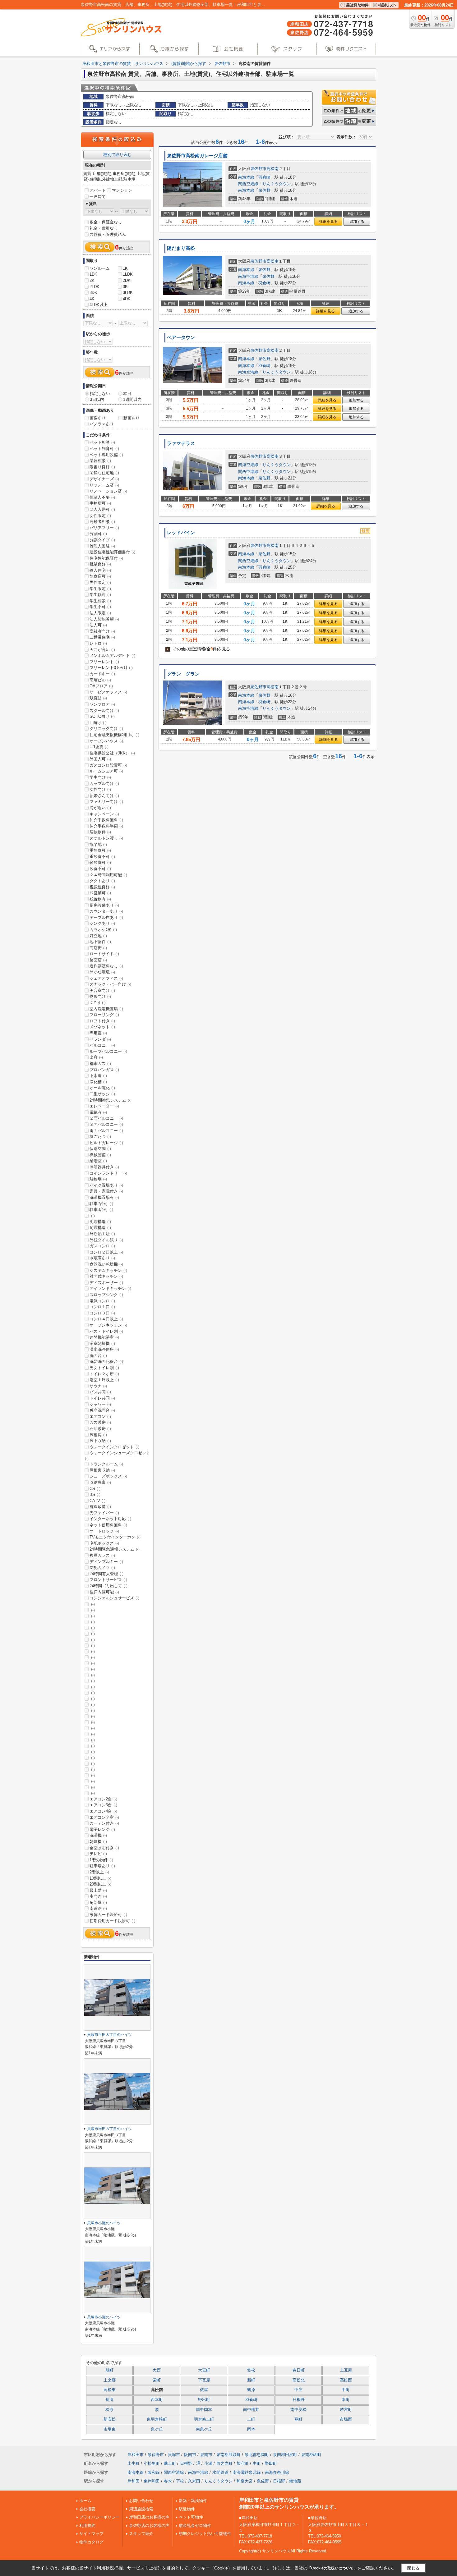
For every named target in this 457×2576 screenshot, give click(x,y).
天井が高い (102, 650)
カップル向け (104, 784)
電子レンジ (102, 1829)
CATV (97, 1501)
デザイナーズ (104, 479)
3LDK (128, 293)
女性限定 (100, 516)
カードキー (102, 674)
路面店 (98, 960)
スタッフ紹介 (141, 2534)
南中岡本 (204, 2410)
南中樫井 (251, 2410)
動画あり (132, 418)
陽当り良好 (102, 467)
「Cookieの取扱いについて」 (332, 2568)
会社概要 (87, 2509)
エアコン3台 (103, 1805)
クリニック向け (106, 729)
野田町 (271, 2463)
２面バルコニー (106, 1118)
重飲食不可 (102, 857)
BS (95, 1494)
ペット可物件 (191, 2517)
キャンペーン (104, 814)
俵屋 (204, 2390)
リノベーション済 (108, 491)
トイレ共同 (102, 1398)
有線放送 (100, 1507)
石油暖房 (100, 1429)
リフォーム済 (104, 485)
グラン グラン (183, 674)
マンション (122, 190)
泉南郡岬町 (311, 2455)
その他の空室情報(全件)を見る (198, 649)
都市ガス (100, 1063)
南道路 (98, 1908)
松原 (109, 2410)
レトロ (98, 643)
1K (125, 268)
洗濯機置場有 (104, 1197)
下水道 (98, 1076)
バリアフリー (104, 528)
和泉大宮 (245, 2481)
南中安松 (298, 2410)
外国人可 (100, 759)
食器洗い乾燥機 (106, 1264)
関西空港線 (248, 184)
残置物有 (100, 899)
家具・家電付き (106, 1191)
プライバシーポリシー (99, 2517)
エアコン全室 (104, 1817)
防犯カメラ (102, 1568)
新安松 (110, 2419)
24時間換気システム (111, 1100)
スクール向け (104, 710)
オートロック (104, 1531)
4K (92, 299)
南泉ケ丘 (204, 2429)
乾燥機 (98, 1842)
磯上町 (170, 2463)
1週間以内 (132, 399)
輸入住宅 (100, 570)
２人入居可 (102, 509)
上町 (251, 2419)
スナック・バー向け (110, 984)
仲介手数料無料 (106, 820)
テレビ (98, 1854)
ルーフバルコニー (108, 1051)
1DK (93, 274)
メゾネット (102, 1027)
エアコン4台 (103, 1811)
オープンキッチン (108, 1325)
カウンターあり (106, 911)
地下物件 (100, 942)
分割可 (98, 534)
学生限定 (100, 589)
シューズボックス (108, 1476)
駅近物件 (187, 2509)
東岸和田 (152, 2481)
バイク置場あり (106, 1185)
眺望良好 (100, 564)
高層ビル (100, 680)
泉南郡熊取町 (228, 2455)
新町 (251, 2380)
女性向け (100, 789)
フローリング (104, 1015)
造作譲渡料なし (106, 966)
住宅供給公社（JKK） (112, 753)
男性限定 (100, 582)
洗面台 (98, 1356)
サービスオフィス (108, 692)
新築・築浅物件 (193, 2501)
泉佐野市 (258, 169)
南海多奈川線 (277, 2472)
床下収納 (100, 1441)
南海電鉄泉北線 (247, 2472)
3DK (93, 293)
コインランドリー (108, 1173)
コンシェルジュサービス (114, 1598)
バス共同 (100, 1392)
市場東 (110, 2429)
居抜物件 (100, 832)
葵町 (298, 2419)
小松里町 (152, 2463)
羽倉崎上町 (204, 2419)
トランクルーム (106, 1464)
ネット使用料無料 (108, 1525)
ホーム (85, 2501)
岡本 (251, 2429)
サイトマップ (91, 2534)
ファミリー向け (106, 802)
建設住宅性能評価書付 (112, 552)
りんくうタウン (277, 184)
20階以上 (100, 1884)
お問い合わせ (141, 2501)
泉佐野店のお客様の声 (149, 2526)
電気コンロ (102, 1301)
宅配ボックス (104, 1543)
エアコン (100, 1416)
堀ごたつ (100, 1137)
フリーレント (104, 662)
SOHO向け (102, 716)
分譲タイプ (102, 540)
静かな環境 (102, 972)
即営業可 (100, 893)
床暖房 (98, 1435)
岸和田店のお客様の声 (149, 2517)
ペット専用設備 (106, 455)
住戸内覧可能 (104, 1592)
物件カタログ (91, 2542)
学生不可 (100, 607)
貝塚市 (174, 2455)
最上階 (98, 1890)
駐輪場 (98, 1179)
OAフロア (101, 686)
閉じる (413, 2568)
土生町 (134, 2463)
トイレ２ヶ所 (104, 1374)
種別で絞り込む (117, 155)
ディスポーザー (106, 1283)
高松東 (110, 2390)
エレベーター (104, 1106)
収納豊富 (100, 1482)
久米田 (194, 2481)
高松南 (272, 169)
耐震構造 (100, 1228)
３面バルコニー (106, 1124)
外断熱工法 (102, 1234)
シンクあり (102, 923)
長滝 (109, 2400)
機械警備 (100, 1155)
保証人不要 (102, 497)
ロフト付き (102, 1021)
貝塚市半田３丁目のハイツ (109, 2035)
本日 (127, 394)
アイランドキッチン (110, 1288)
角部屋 (98, 1902)
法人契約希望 (104, 619)
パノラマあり (102, 424)
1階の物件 (101, 1860)
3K (125, 287)
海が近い (100, 808)
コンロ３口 (102, 1313)
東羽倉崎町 (157, 2419)
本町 (346, 2400)
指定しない (100, 394)
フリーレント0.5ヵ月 (111, 668)
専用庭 (98, 1033)
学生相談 (100, 601)
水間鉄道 (220, 2472)
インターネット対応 (110, 1519)
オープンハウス (106, 741)
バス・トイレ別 (106, 1331)
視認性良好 (102, 887)
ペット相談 (102, 442)
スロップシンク (106, 1295)
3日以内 (97, 399)
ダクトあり (102, 881)
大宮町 (204, 2370)
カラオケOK (103, 930)
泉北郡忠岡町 (257, 2455)
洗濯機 (98, 1835)
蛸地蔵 (295, 2481)
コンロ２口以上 (106, 1252)
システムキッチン (108, 1270)
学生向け (100, 777)
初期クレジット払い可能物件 (205, 2534)
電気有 (98, 1112)
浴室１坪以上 (104, 1380)
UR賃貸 (99, 747)
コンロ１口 (102, 1307)
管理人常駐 (102, 546)
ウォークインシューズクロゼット (118, 1455)
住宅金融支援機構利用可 (114, 735)
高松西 (346, 2380)
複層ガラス (102, 1555)
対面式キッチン (106, 1276)
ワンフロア (102, 704)
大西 (157, 2370)
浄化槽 (98, 1082)
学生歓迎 (100, 595)
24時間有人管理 (106, 1574)
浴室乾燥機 (102, 1343)
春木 (168, 2481)
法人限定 (100, 613)
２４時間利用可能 (108, 875)
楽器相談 (100, 461)
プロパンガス (104, 1070)
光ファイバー (104, 1513)
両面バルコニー (106, 1131)
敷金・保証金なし (106, 222)
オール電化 (102, 1088)
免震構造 (100, 1222)
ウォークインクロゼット (114, 1447)
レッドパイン (181, 533)
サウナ (98, 1386)
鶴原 (251, 2390)
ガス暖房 (100, 1422)
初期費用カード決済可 (112, 1921)
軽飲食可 (100, 862)
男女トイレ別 (104, 1368)
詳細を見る (328, 222)
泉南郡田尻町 (285, 2455)
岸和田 (134, 2481)
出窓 (96, 1057)
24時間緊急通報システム (115, 1549)
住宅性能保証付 (106, 558)
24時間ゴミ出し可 (108, 1586)
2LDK (95, 287)
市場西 (346, 2419)
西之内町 (224, 2463)
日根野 (299, 2400)
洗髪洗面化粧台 (106, 1361)
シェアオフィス (106, 978)
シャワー (100, 1404)
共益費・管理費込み (108, 234)
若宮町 (346, 2410)
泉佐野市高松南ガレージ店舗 (197, 156)
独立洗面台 (102, 1410)
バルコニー (102, 1045)
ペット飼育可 (104, 449)
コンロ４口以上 (106, 1319)
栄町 (157, 2380)
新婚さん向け (104, 796)
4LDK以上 (99, 305)
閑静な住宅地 (104, 473)
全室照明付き (104, 1848)
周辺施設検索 (141, 2509)
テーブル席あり (106, 917)
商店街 (98, 948)
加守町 (243, 2463)
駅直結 (98, 698)
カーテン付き (104, 1823)
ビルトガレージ (106, 1143)
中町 (346, 2390)
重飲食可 (100, 850)
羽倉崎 (264, 177)
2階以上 (99, 1872)
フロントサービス (108, 1580)
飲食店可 (100, 576)
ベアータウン (181, 337)
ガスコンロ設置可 (108, 765)
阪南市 (190, 2455)
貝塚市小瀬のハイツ (104, 2223)
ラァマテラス (181, 443)
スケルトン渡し (106, 838)
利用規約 (87, 2526)
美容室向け (102, 990)
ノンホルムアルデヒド (112, 655)
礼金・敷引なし (104, 228)
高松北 (299, 2380)
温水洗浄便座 (104, 1349)
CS (95, 1489)
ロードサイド (104, 954)
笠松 (251, 2370)
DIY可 (98, 1003)
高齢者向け (102, 631)
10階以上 (100, 1878)
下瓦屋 (204, 2380)
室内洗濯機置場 (106, 1009)
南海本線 (246, 177)
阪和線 (154, 2472)
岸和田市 (136, 2455)
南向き (98, 1896)
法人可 (98, 625)
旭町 (109, 2370)
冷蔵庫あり (102, 1258)
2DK (127, 280)
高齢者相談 (102, 522)
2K (92, 280)
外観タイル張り (106, 1240)
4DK (127, 299)
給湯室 (98, 1161)
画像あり (98, 418)
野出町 (204, 2400)
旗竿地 (98, 844)
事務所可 (100, 503)
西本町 (157, 2400)
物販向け (100, 996)
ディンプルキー (106, 1562)
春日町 (299, 2370)
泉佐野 (264, 190)
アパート (98, 190)
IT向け (98, 723)
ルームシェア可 (106, 771)
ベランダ (100, 1039)
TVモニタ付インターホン (115, 1537)
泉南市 (206, 2455)
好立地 (98, 936)
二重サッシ (102, 1094)
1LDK (128, 274)
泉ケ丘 (157, 2429)
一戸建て (98, 197)
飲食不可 (100, 869)
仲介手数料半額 (106, 826)
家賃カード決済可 (108, 1915)
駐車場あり (102, 1866)
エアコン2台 (103, 1799)
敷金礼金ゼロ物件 (195, 2526)
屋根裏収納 (102, 1470)
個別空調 (100, 1149)
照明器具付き (104, 1167)
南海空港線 (248, 276)
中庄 (298, 2390)
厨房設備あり (104, 905)
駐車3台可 (101, 1210)
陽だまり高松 (181, 248)
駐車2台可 (101, 1204)
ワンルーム (100, 268)
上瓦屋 (346, 2370)
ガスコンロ (102, 1246)
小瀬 (208, 2463)
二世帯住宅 (102, 637)
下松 (180, 2481)
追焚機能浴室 (104, 1337)
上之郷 (110, 2380)
